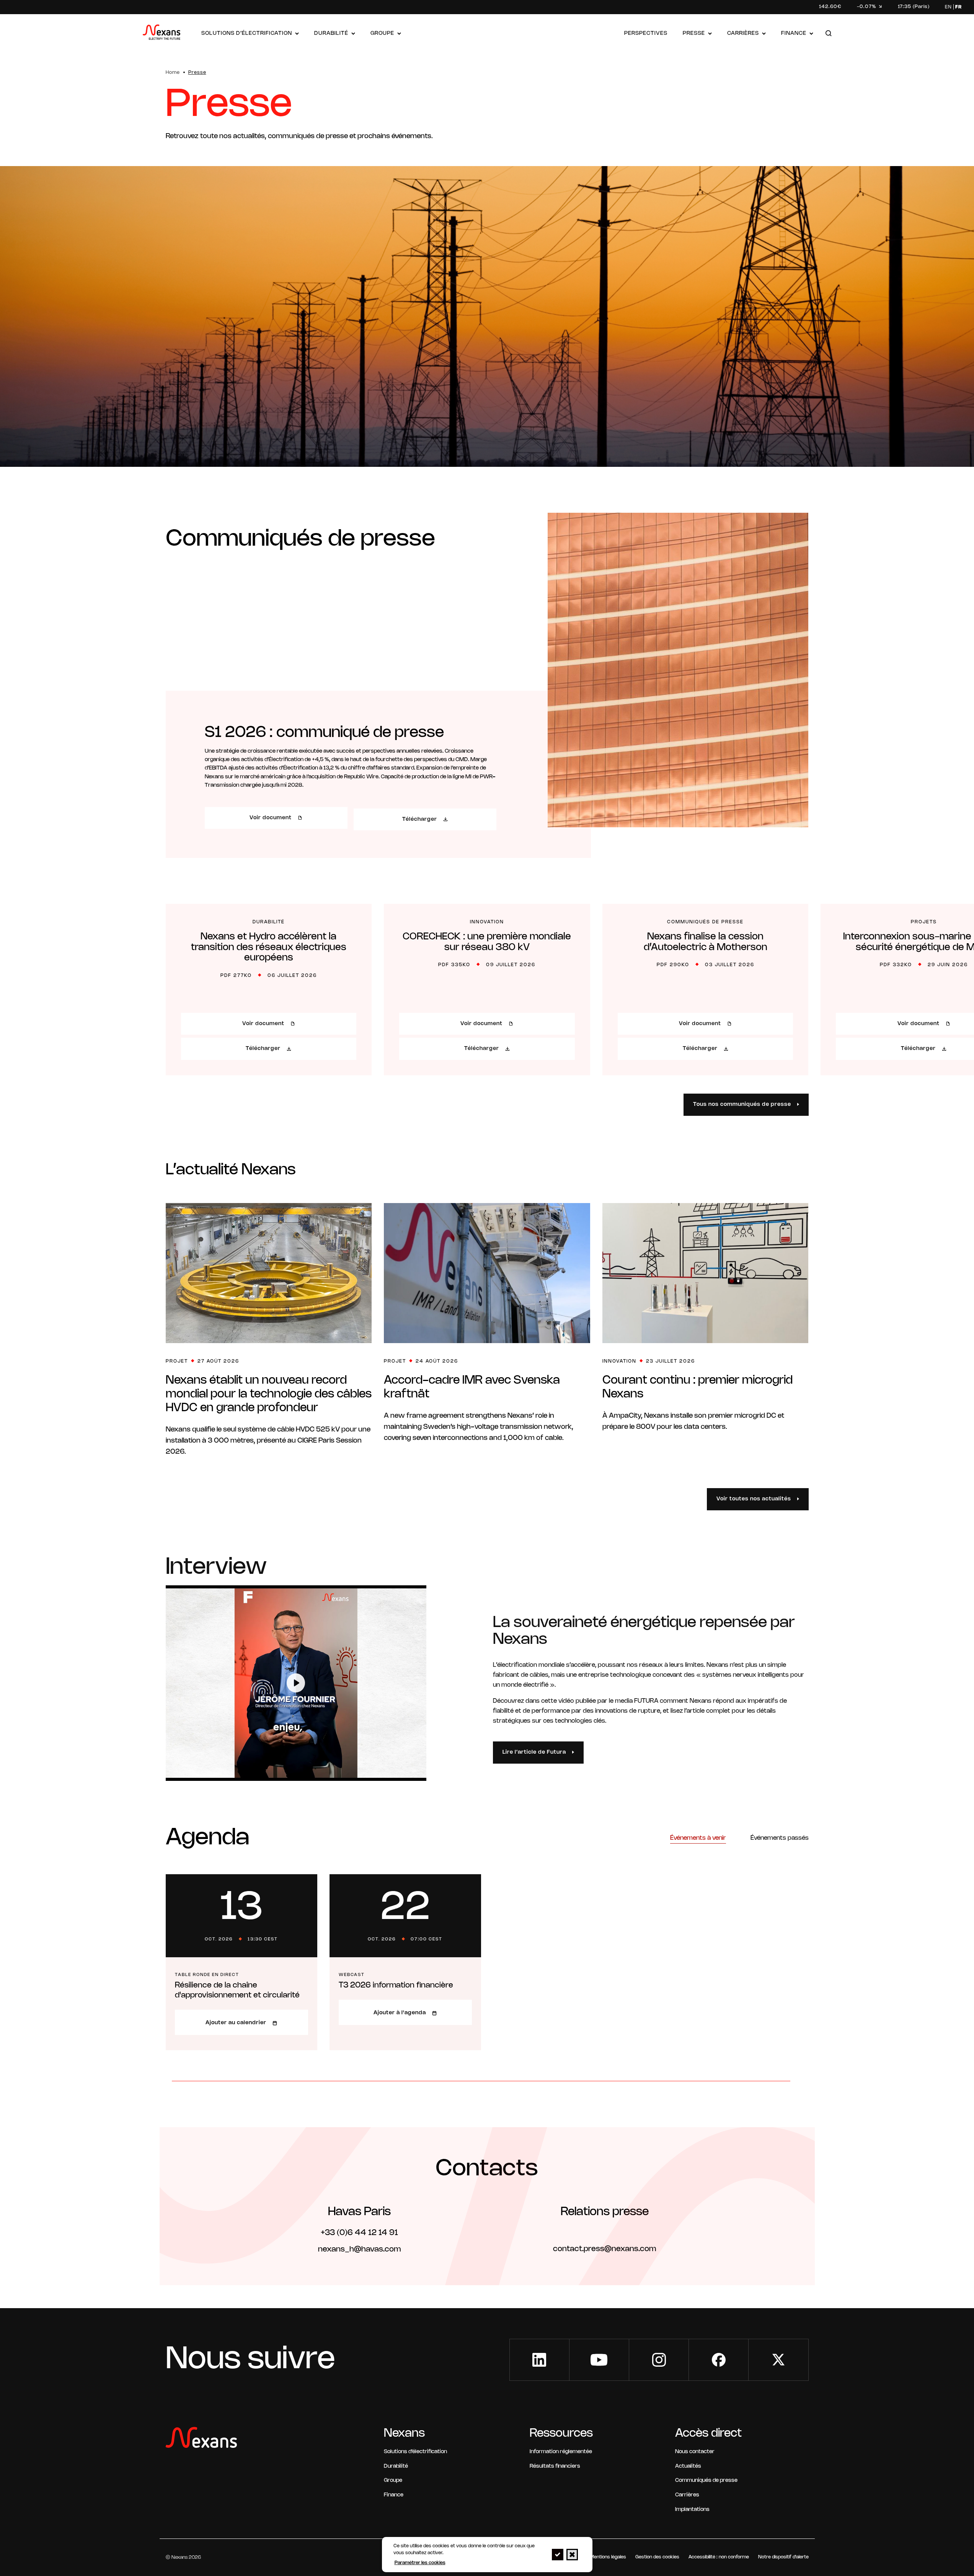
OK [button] (558, 2555)
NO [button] (572, 2555)
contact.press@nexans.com (604, 2249)
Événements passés (780, 1838)
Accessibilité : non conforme (719, 2557)
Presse (694, 33)
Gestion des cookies (657, 2557)
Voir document (271, 818)
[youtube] (599, 2360)
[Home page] (162, 34)
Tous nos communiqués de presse (742, 1105)
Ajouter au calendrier (236, 2023)
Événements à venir (698, 1838)
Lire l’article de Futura (534, 1752)
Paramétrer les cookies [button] (420, 2563)
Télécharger (420, 819)
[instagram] (659, 2360)
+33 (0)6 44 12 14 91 (359, 2233)
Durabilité (331, 33)
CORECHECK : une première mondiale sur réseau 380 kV (487, 942)
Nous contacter (695, 2452)
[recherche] (829, 34)
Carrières (743, 33)
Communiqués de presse (706, 2481)
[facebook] (719, 2360)
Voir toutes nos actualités (754, 1499)
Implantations (692, 2510)
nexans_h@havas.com (359, 2249)
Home (173, 73)
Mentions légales (608, 2557)
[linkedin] (539, 2360)
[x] (778, 2360)
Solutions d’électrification (247, 33)
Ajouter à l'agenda (400, 2013)
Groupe (382, 33)
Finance (794, 33)
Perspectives (646, 33)
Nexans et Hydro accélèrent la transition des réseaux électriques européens (269, 947)
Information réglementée (561, 2452)
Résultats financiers (555, 2466)
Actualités (688, 2466)
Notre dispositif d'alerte (783, 2557)
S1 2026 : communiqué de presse (324, 733)
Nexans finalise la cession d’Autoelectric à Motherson (706, 942)
